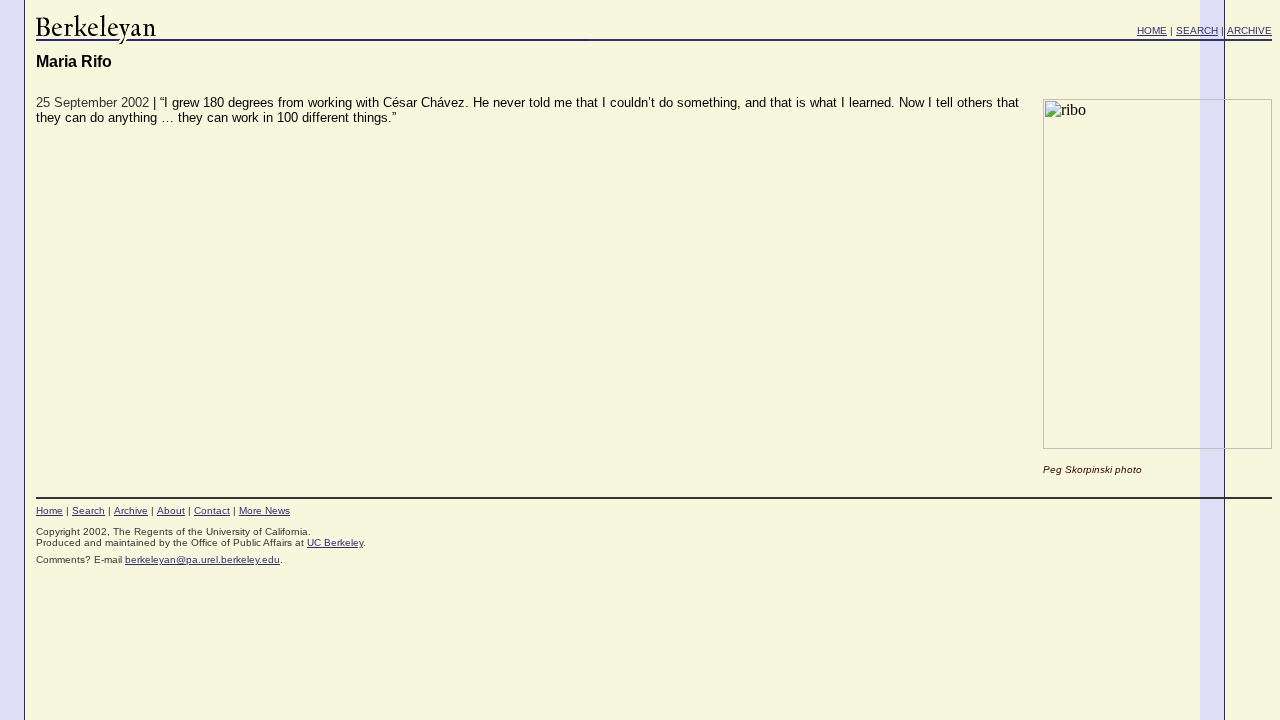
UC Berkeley (335, 542)
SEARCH (1197, 30)
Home (49, 510)
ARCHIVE (1249, 30)
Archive (131, 510)
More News (264, 510)
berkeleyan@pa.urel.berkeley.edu (202, 559)
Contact (212, 510)
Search (88, 510)
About (171, 510)
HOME (1152, 30)
